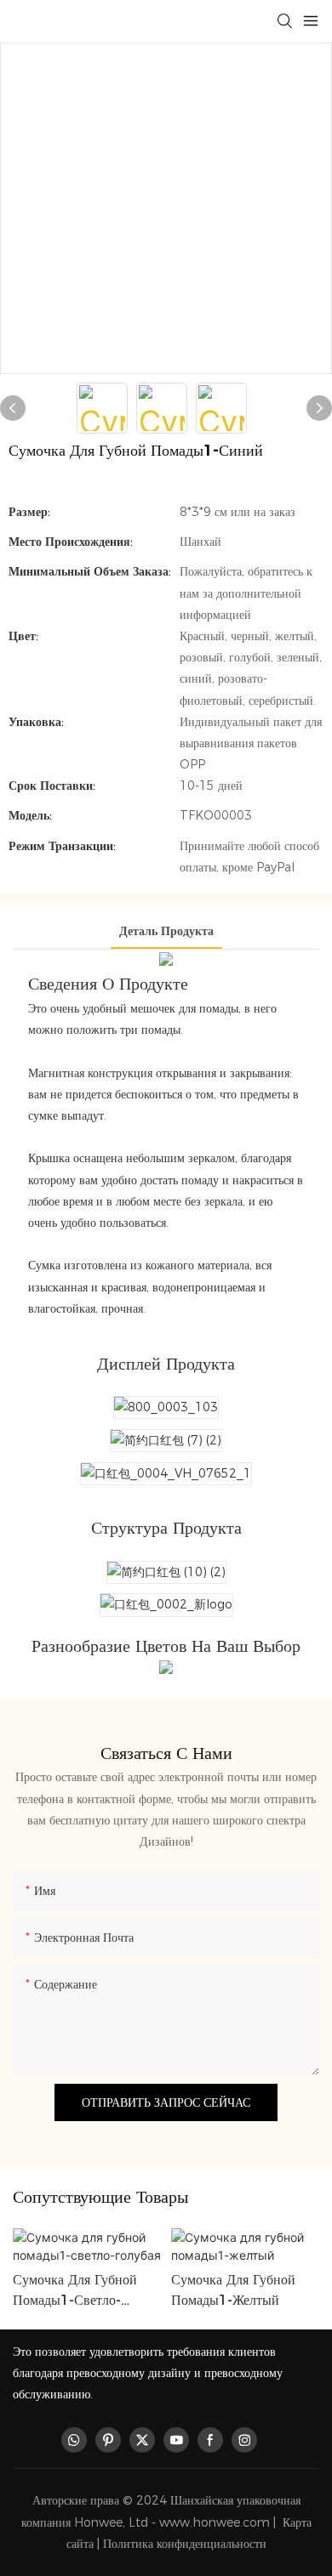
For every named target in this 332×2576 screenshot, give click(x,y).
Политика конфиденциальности (185, 2544)
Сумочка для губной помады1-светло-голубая (75, 2291)
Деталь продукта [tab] (166, 931)
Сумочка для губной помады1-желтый (233, 2290)
